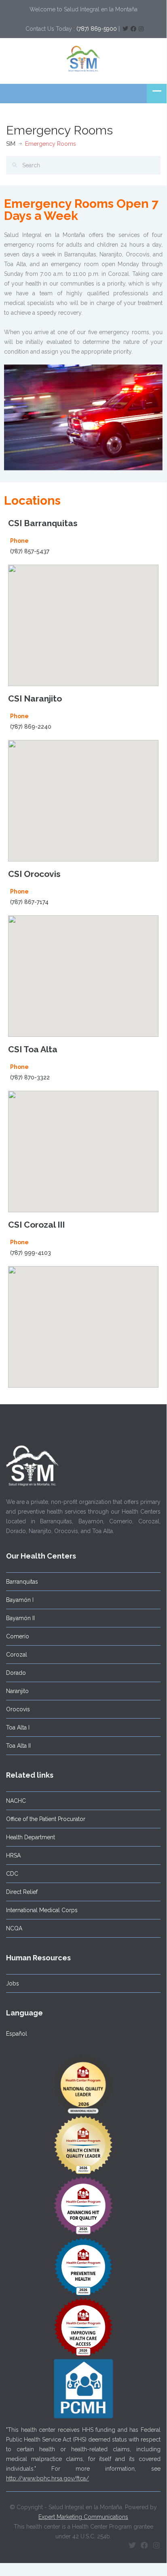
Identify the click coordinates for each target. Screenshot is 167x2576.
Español (17, 2034)
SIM (11, 144)
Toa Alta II (18, 1746)
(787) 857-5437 (30, 551)
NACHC (16, 1801)
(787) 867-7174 (29, 902)
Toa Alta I (18, 1727)
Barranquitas (22, 1582)
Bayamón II (20, 1618)
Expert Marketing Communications (83, 2517)
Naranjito (17, 1691)
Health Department (31, 1837)
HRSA (13, 1855)
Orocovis (18, 1709)
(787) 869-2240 (31, 727)
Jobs (13, 1983)
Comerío (18, 1636)
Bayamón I (20, 1600)
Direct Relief (22, 1892)
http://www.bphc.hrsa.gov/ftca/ (48, 2478)
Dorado (16, 1673)
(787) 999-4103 (31, 1253)
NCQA (14, 1928)
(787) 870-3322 (30, 1077)
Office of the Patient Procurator (46, 1819)
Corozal (17, 1655)
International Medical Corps (42, 1910)
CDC (12, 1874)
